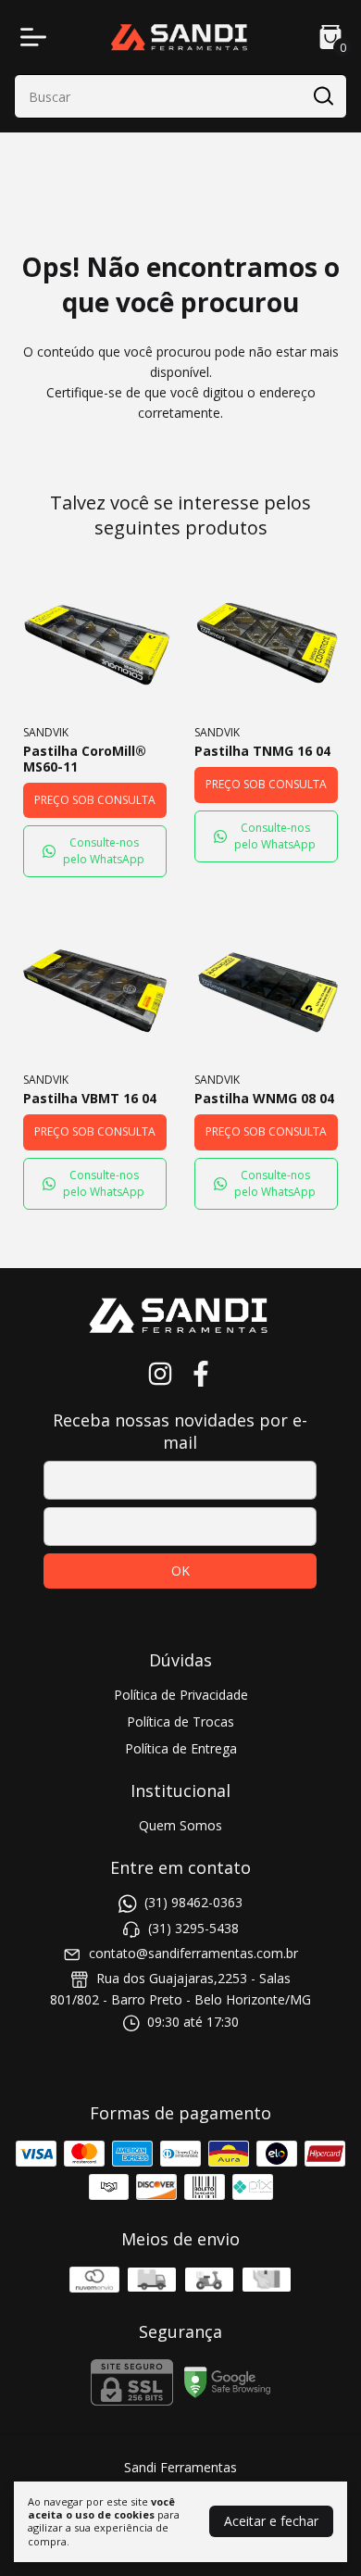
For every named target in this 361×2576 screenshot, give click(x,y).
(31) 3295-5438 (193, 1928)
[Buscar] (322, 95)
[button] (95, 851)
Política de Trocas (180, 1722)
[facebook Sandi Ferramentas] (201, 1374)
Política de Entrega (181, 1748)
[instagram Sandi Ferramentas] (160, 1374)
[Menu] (37, 37)
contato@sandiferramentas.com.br (193, 1953)
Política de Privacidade (181, 1695)
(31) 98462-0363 (193, 1902)
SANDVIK (46, 732)
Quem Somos (180, 1825)
